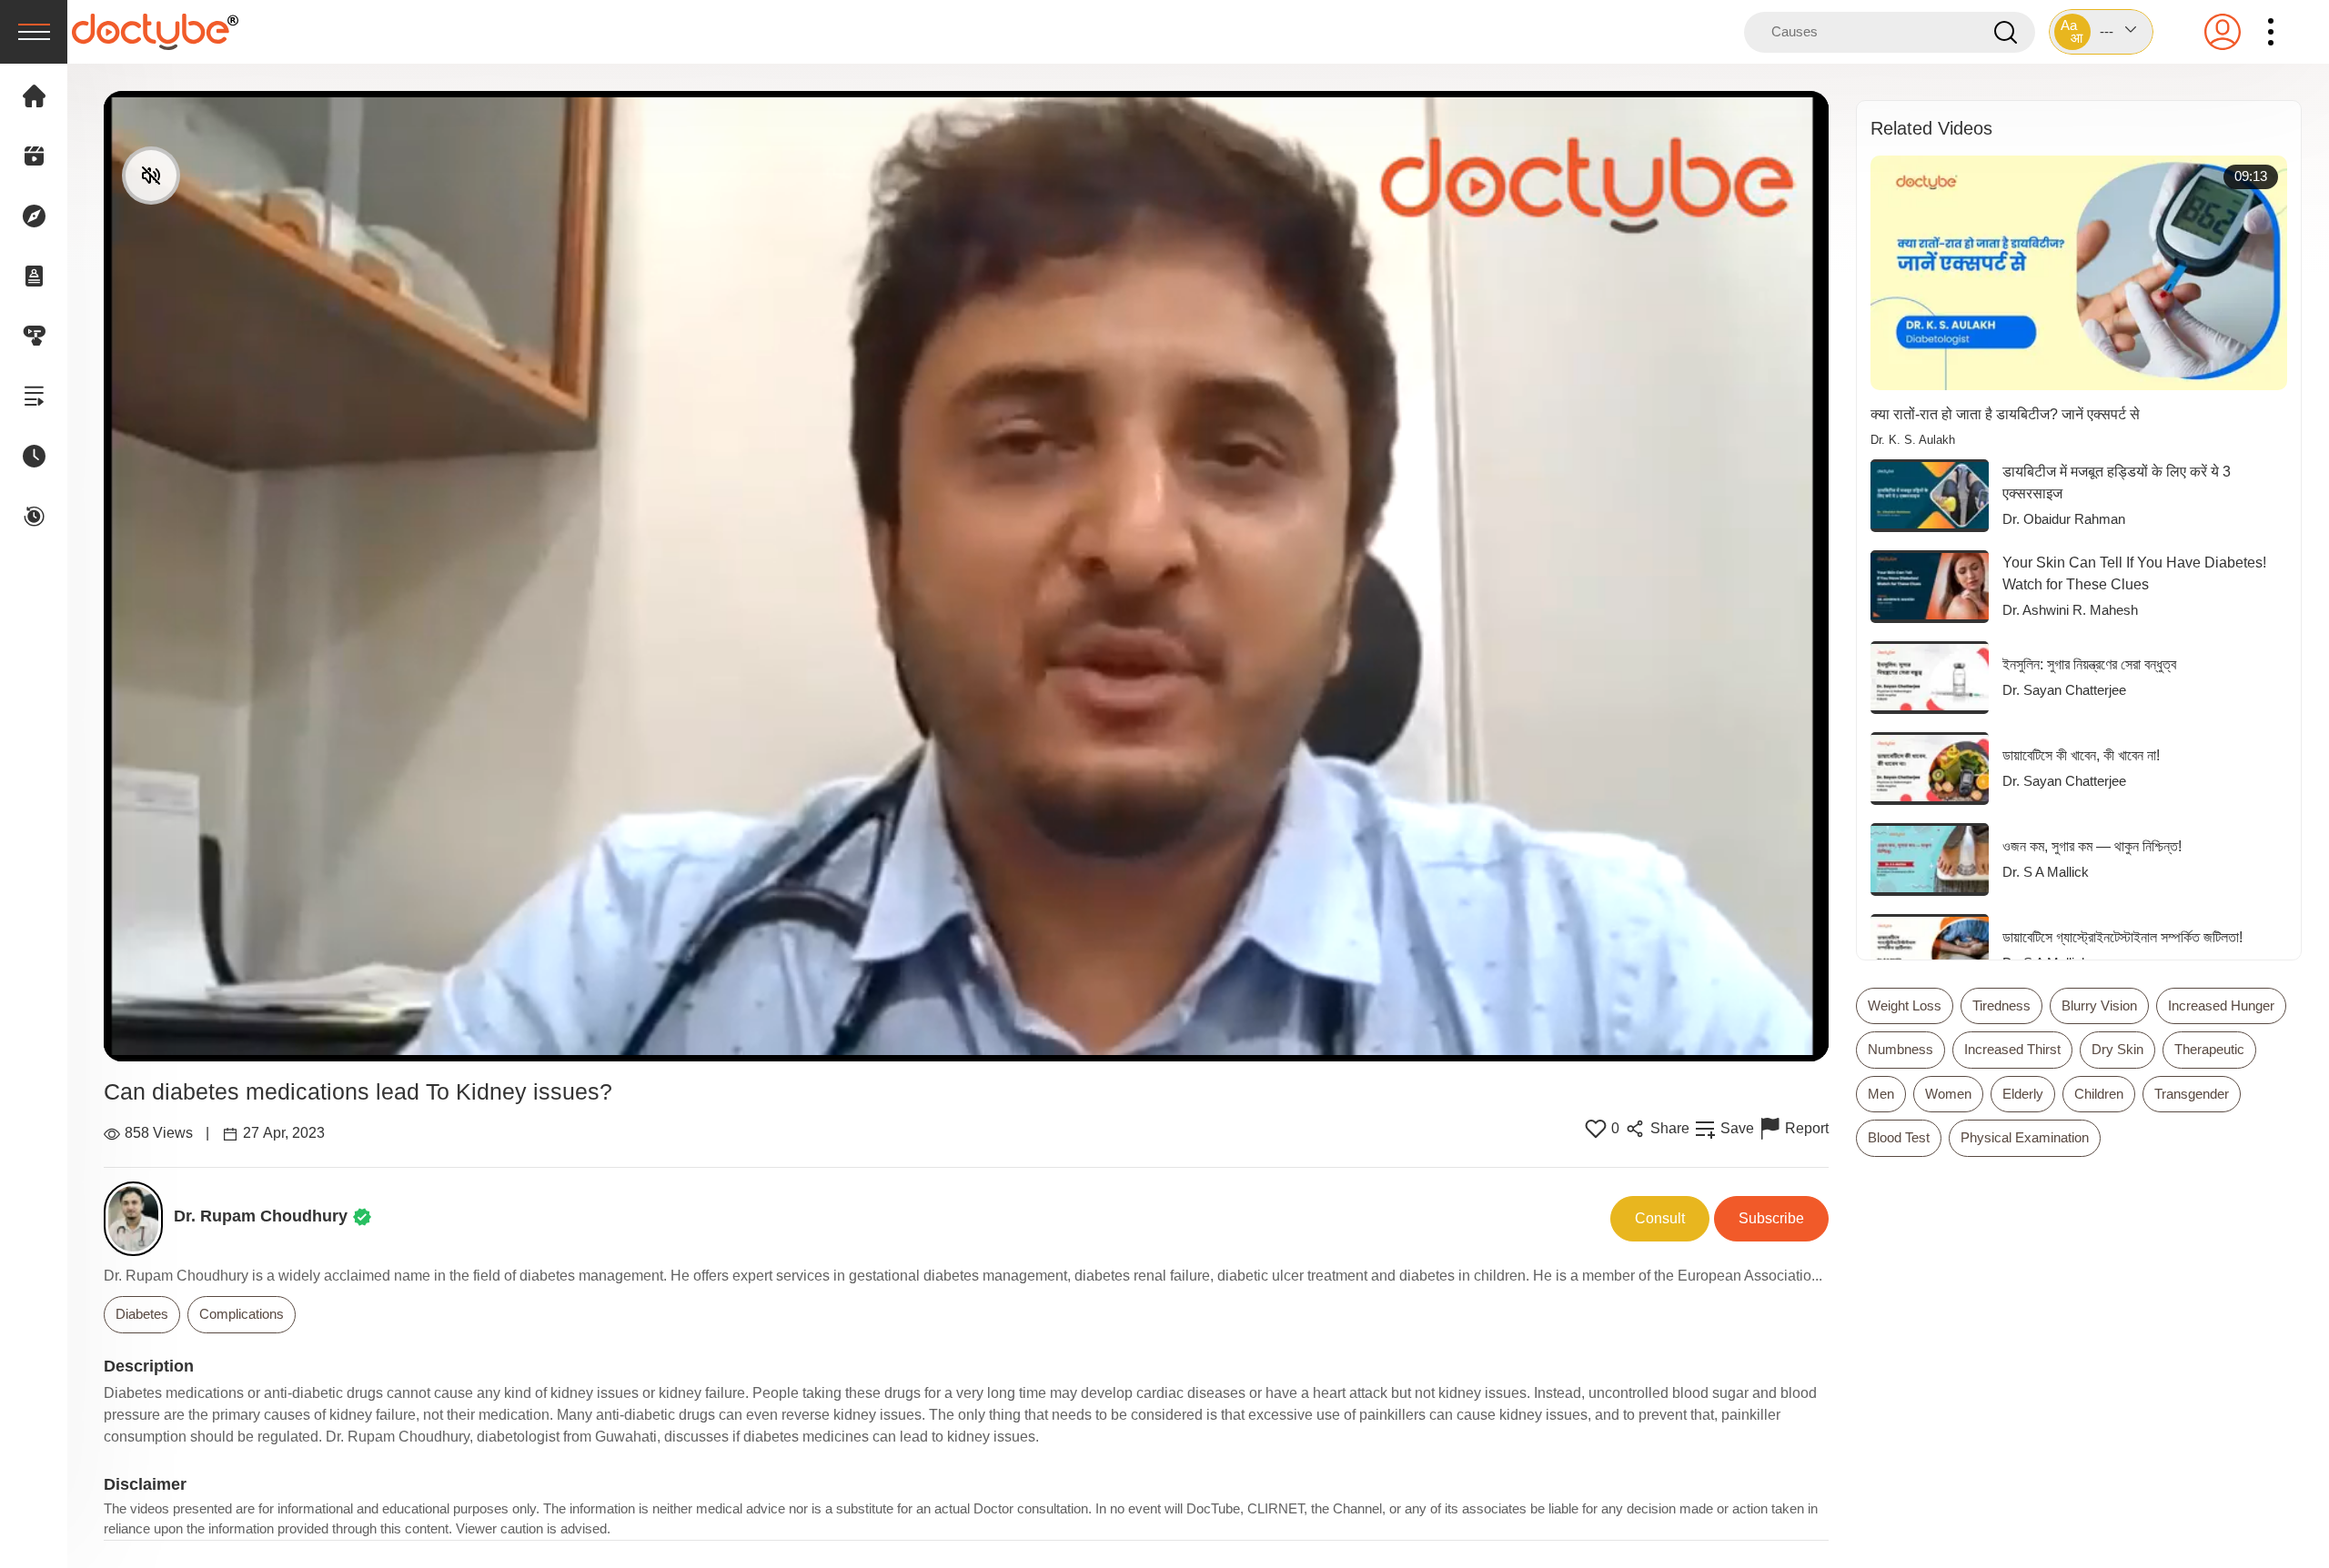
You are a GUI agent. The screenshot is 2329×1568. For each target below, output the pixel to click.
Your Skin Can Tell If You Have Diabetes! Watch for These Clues (2134, 573)
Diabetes (142, 1314)
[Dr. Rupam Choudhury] (139, 1219)
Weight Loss (1905, 1005)
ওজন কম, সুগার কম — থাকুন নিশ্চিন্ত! (2092, 846)
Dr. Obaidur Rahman (2064, 519)
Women (1948, 1094)
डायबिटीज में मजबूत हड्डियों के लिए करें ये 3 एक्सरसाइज (2117, 482)
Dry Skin (2117, 1049)
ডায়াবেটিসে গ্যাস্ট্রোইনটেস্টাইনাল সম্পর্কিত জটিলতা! (2122, 937)
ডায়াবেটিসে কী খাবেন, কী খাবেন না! (2081, 755)
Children (2099, 1094)
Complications (242, 1314)
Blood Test (1899, 1137)
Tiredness (2001, 1005)
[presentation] (34, 32)
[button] (2101, 32)
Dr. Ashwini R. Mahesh (2070, 610)
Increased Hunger (2221, 1005)
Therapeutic (2209, 1049)
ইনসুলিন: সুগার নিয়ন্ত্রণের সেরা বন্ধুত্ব (2089, 664)
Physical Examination (2025, 1137)
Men (1881, 1094)
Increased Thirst (2012, 1049)
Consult (1660, 1218)
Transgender (2192, 1094)
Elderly (2023, 1094)
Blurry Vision (2099, 1005)
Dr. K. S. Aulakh (1913, 440)
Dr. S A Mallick (2046, 872)
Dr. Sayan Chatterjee (2064, 690)
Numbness (1901, 1049)
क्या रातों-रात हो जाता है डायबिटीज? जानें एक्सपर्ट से (2005, 414)
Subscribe (1771, 1218)
